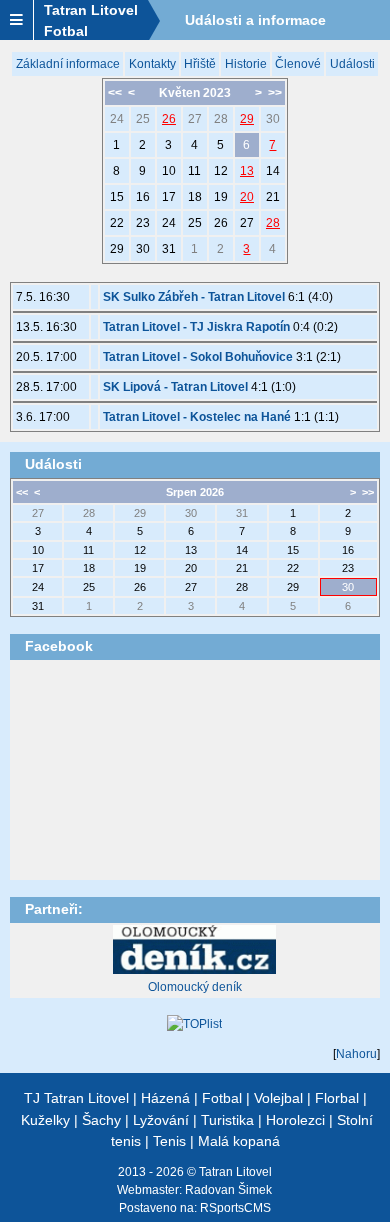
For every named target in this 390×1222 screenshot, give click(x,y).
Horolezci (295, 1120)
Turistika (227, 1120)
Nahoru (356, 1054)
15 (117, 197)
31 (169, 249)
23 (143, 223)
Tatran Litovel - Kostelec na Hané (197, 417)
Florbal (337, 1098)
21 (273, 197)
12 (221, 171)
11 (194, 171)
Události (352, 64)
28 (221, 119)
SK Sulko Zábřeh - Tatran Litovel (194, 297)
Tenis (169, 1141)
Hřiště (200, 64)
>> (275, 93)
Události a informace (255, 20)
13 (247, 171)
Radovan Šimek (228, 1190)
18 (195, 197)
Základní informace (68, 64)
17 (169, 197)
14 (273, 171)
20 (247, 197)
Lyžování (161, 1120)
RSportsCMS (235, 1208)
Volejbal (278, 1098)
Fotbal (222, 1098)
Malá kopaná (239, 1141)
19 (221, 197)
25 (143, 119)
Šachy (101, 1120)
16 (143, 197)
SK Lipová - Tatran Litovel (175, 387)
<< (115, 93)
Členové (298, 64)
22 (117, 223)
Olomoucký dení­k (195, 987)
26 (169, 119)
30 (273, 119)
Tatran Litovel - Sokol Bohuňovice (198, 357)
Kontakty (152, 64)
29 (247, 119)
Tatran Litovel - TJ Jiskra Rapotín (196, 327)
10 (169, 171)
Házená (165, 1098)
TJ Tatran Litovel (76, 1098)
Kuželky (45, 1120)
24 (117, 119)
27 (195, 119)
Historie (246, 64)
